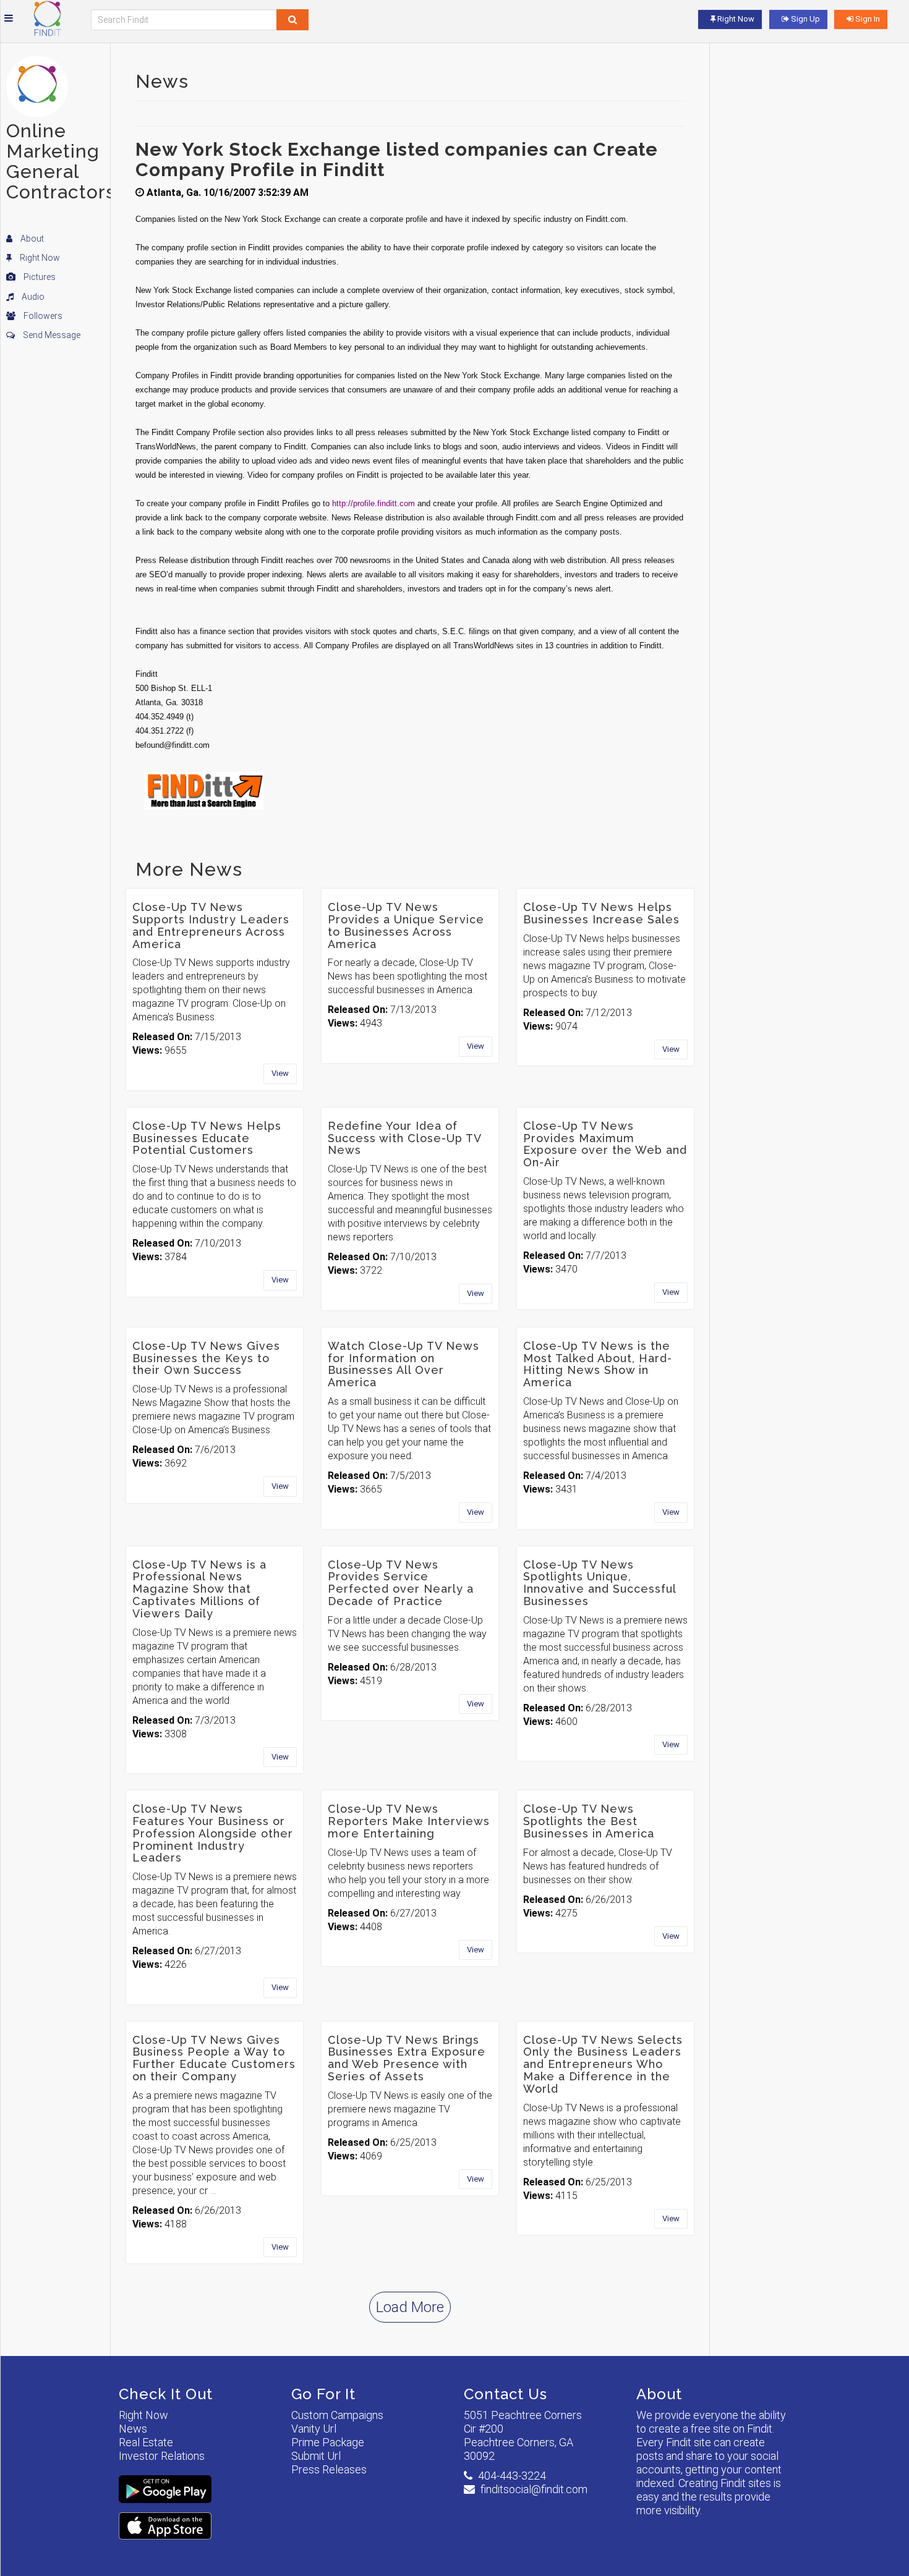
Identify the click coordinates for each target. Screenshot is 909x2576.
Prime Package (328, 2442)
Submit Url (316, 2456)
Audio (32, 297)
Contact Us (506, 2394)
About (31, 239)
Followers (42, 316)
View (280, 1073)
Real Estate (146, 2442)
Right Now (39, 258)
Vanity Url (314, 2429)
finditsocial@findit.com (534, 2489)
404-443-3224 (512, 2476)
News (133, 2429)
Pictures (39, 277)
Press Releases (329, 2469)
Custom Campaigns (337, 2415)
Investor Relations (162, 2456)
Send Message (51, 335)
